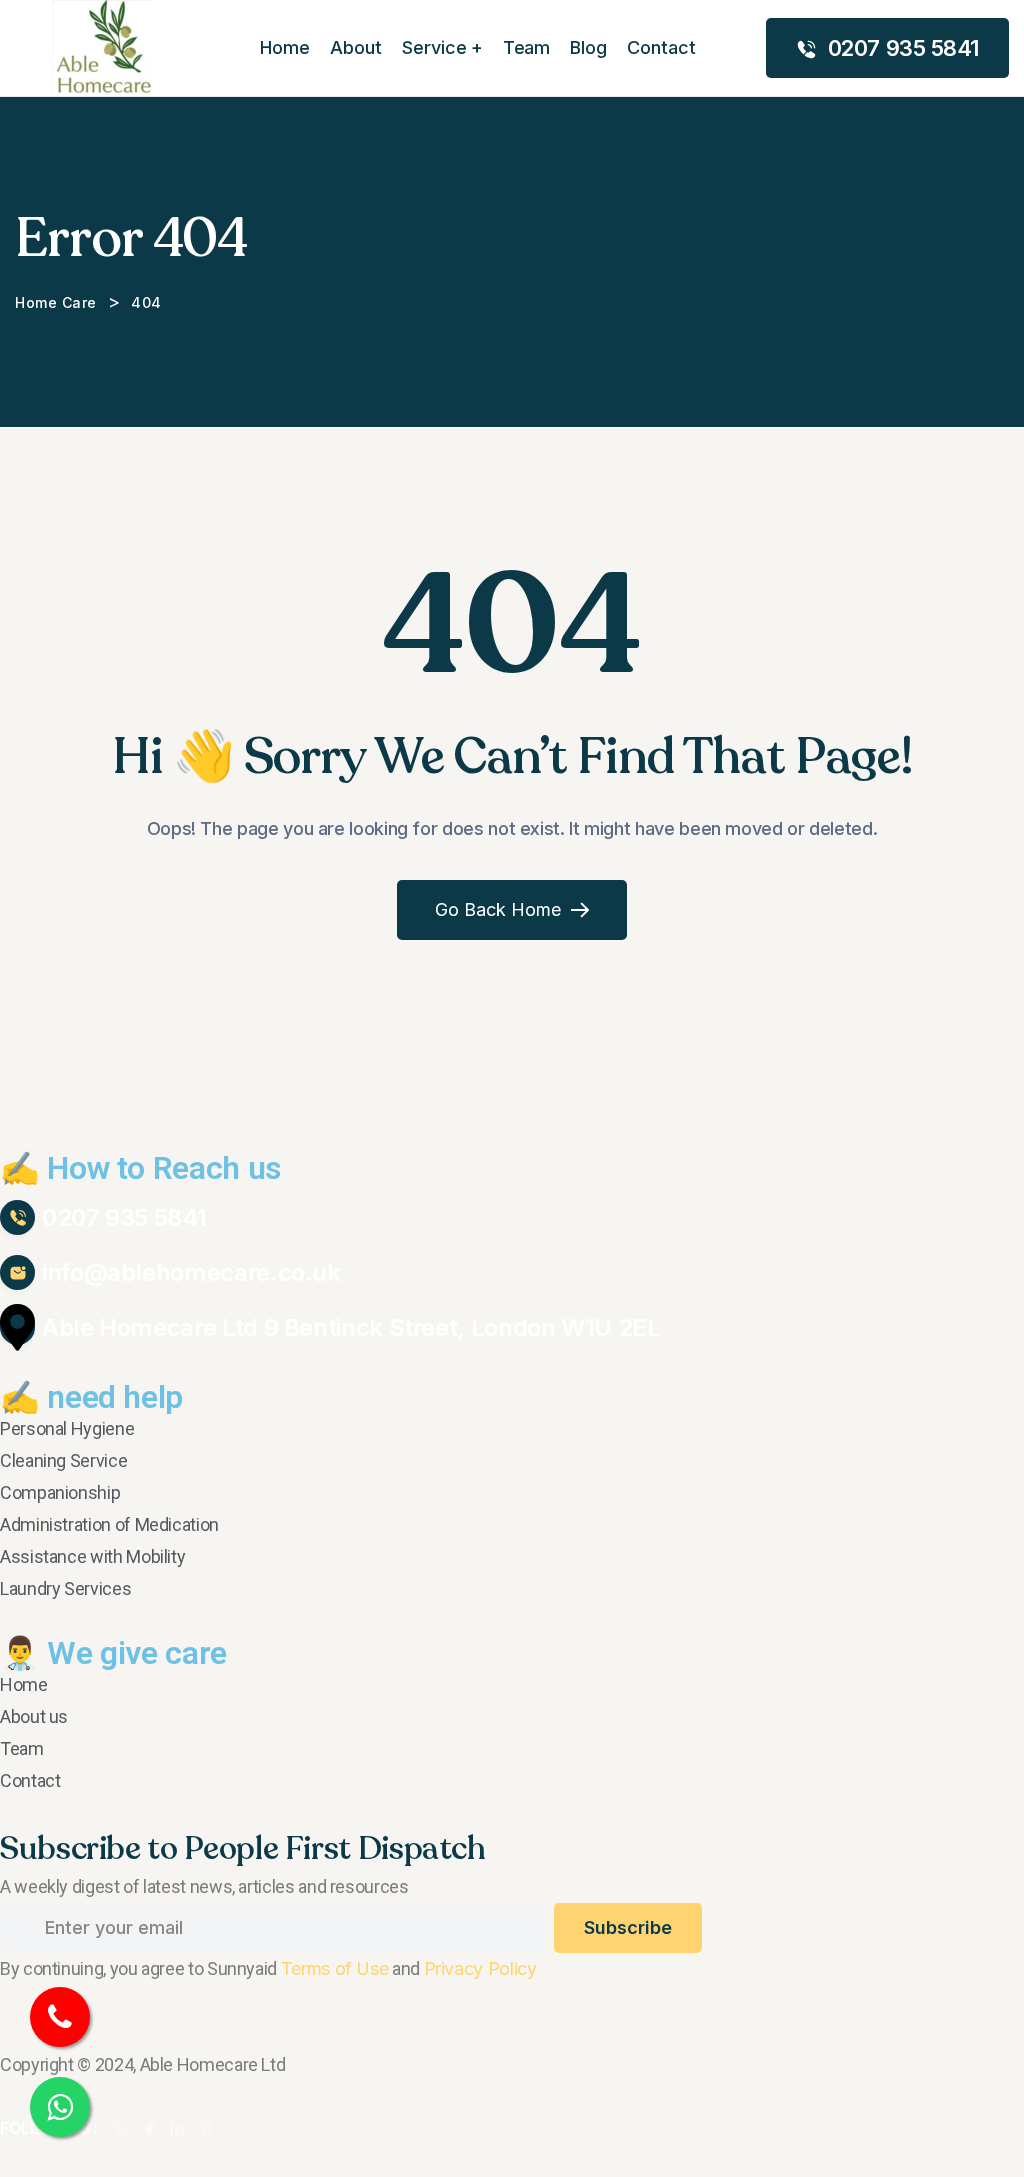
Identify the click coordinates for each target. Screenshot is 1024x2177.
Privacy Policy (480, 1968)
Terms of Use (335, 1968)
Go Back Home (498, 909)
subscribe (628, 1927)
